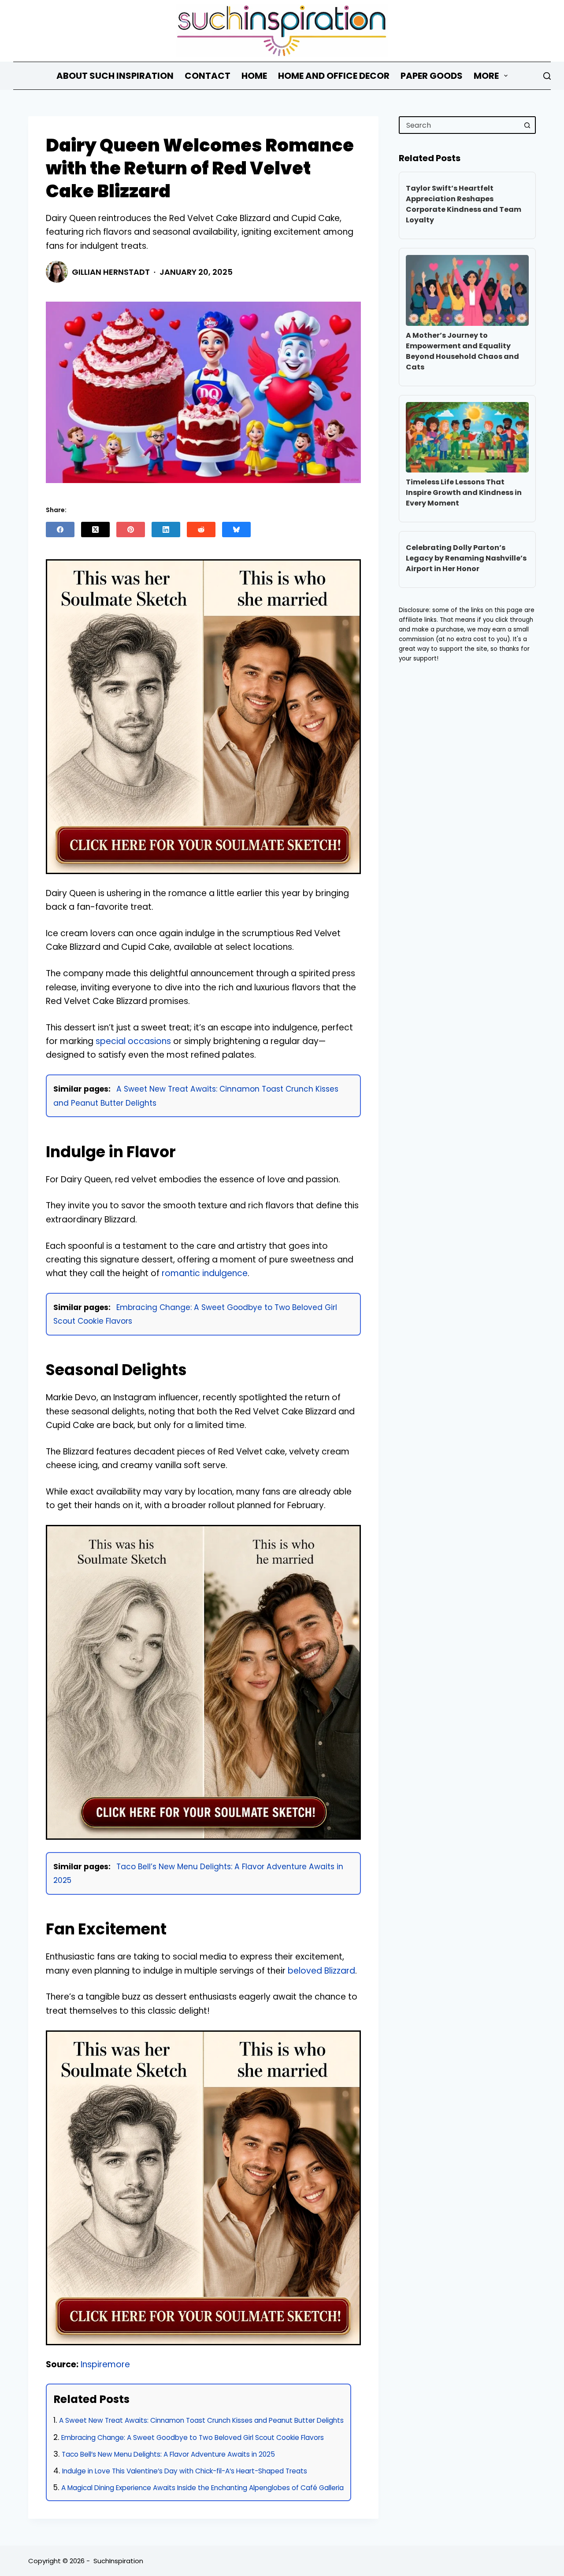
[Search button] (527, 125)
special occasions (133, 1041)
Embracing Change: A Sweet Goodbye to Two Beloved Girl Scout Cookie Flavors (193, 2438)
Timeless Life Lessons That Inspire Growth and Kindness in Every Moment (464, 493)
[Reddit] (201, 530)
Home (254, 76)
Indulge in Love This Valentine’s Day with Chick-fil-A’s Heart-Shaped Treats (185, 2471)
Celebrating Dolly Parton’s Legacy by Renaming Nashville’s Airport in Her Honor (466, 558)
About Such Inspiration (115, 76)
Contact (208, 76)
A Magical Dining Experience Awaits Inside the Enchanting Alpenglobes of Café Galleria (202, 2488)
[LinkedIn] (166, 530)
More (486, 76)
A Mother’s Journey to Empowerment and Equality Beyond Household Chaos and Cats (462, 351)
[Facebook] (60, 530)
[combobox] (459, 125)
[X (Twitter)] (95, 530)
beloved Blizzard (321, 1971)
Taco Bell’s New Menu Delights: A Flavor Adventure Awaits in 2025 (168, 2454)
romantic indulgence (205, 1273)
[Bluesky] (236, 530)
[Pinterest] (131, 530)
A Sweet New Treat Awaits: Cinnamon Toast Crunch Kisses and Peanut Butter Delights (201, 2420)
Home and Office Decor (334, 76)
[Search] (547, 76)
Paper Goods (432, 76)
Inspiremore (105, 2364)
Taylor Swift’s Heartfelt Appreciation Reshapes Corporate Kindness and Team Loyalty (464, 204)
